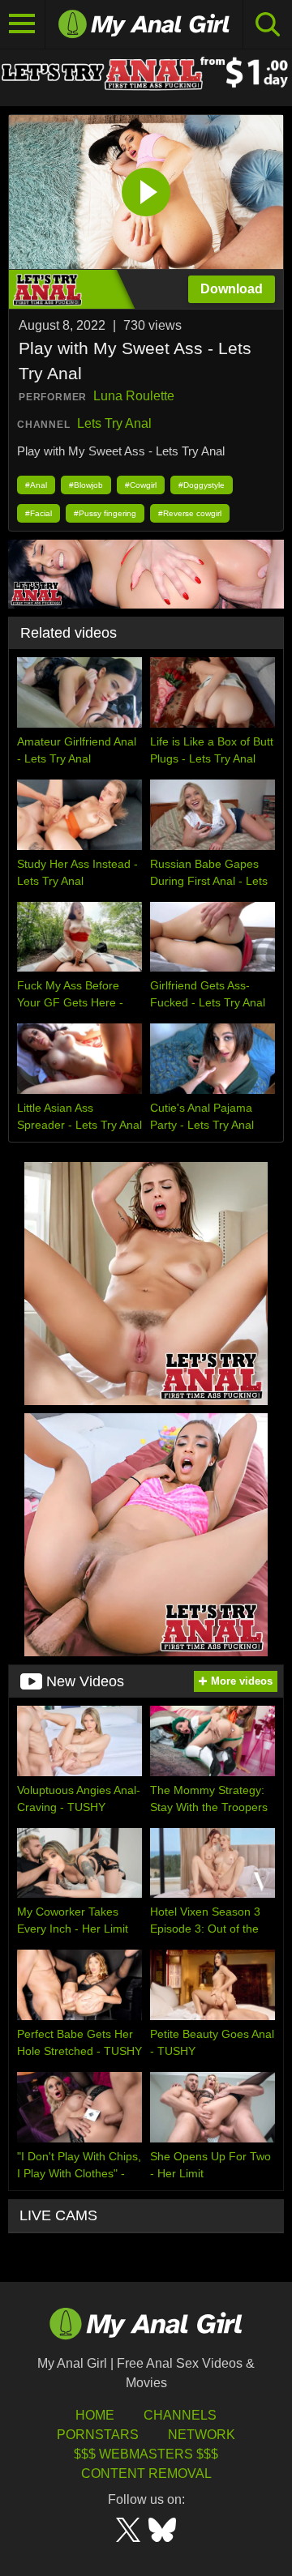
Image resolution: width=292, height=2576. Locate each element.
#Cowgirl (141, 485)
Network (202, 2435)
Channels (180, 2415)
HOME (95, 2415)
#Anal (36, 485)
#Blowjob (86, 485)
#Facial (39, 513)
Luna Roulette (134, 396)
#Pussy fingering (105, 513)
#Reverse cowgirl (190, 513)
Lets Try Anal (114, 423)
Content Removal (146, 2473)
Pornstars (98, 2435)
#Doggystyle (202, 485)
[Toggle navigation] (23, 24)
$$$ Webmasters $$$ (146, 2454)
